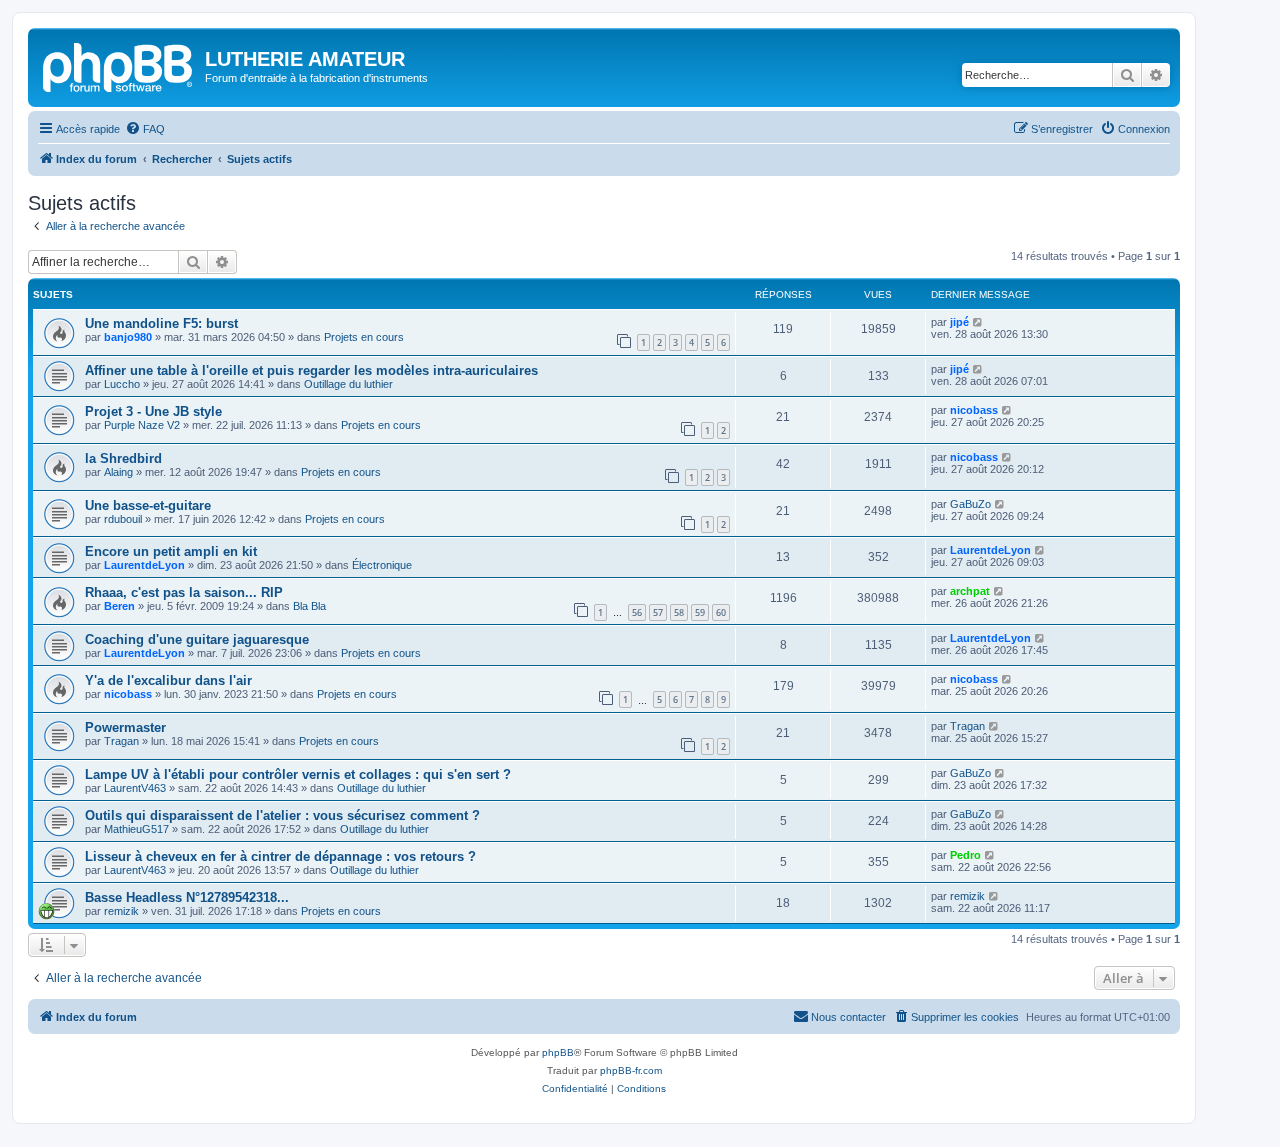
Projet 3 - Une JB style (153, 411)
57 (658, 612)
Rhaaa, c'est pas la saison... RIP (184, 592)
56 (637, 612)
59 (700, 612)
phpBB (558, 1052)
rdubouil (123, 519)
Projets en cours (364, 337)
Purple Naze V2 (142, 425)
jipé (959, 322)
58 (679, 612)
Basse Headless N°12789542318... (187, 897)
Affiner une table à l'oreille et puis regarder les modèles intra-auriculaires (311, 370)
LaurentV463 (135, 788)
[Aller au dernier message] (978, 322)
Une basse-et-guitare (148, 505)
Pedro (965, 855)
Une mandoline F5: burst (161, 323)
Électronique (382, 565)
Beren (119, 606)
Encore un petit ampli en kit (171, 551)
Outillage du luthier (348, 384)
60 (721, 612)
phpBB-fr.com (631, 1070)
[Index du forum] (119, 65)
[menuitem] (145, 129)
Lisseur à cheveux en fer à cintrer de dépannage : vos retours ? (280, 856)
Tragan (121, 741)
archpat (970, 591)
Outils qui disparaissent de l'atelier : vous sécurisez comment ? (282, 815)
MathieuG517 (136, 829)
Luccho (122, 384)
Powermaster (125, 727)
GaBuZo (970, 504)
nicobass (974, 410)
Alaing (118, 472)
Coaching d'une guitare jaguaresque (197, 639)
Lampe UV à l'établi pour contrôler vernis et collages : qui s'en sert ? (298, 774)
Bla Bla (309, 606)
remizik (121, 911)
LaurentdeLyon (144, 565)
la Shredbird (123, 458)
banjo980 (128, 337)
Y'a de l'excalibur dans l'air (168, 680)
